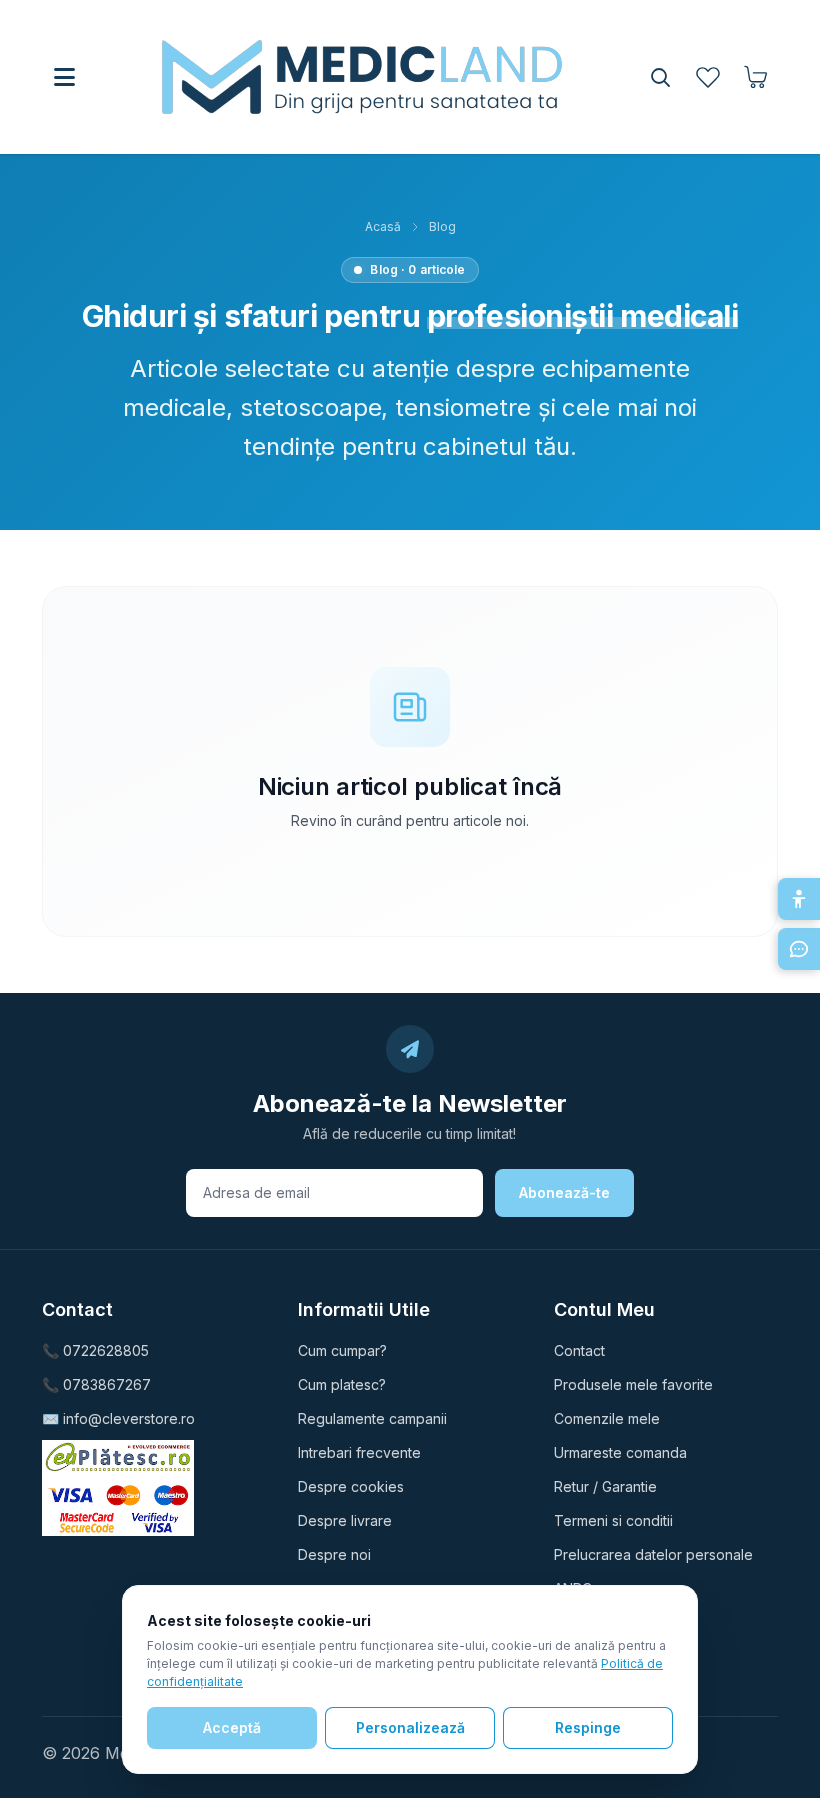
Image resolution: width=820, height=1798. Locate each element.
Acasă (383, 226)
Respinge (588, 1727)
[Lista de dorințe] (708, 77)
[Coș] (756, 77)
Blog (442, 226)
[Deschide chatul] (799, 949)
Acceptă (232, 1727)
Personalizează (410, 1727)
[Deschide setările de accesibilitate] (799, 899)
